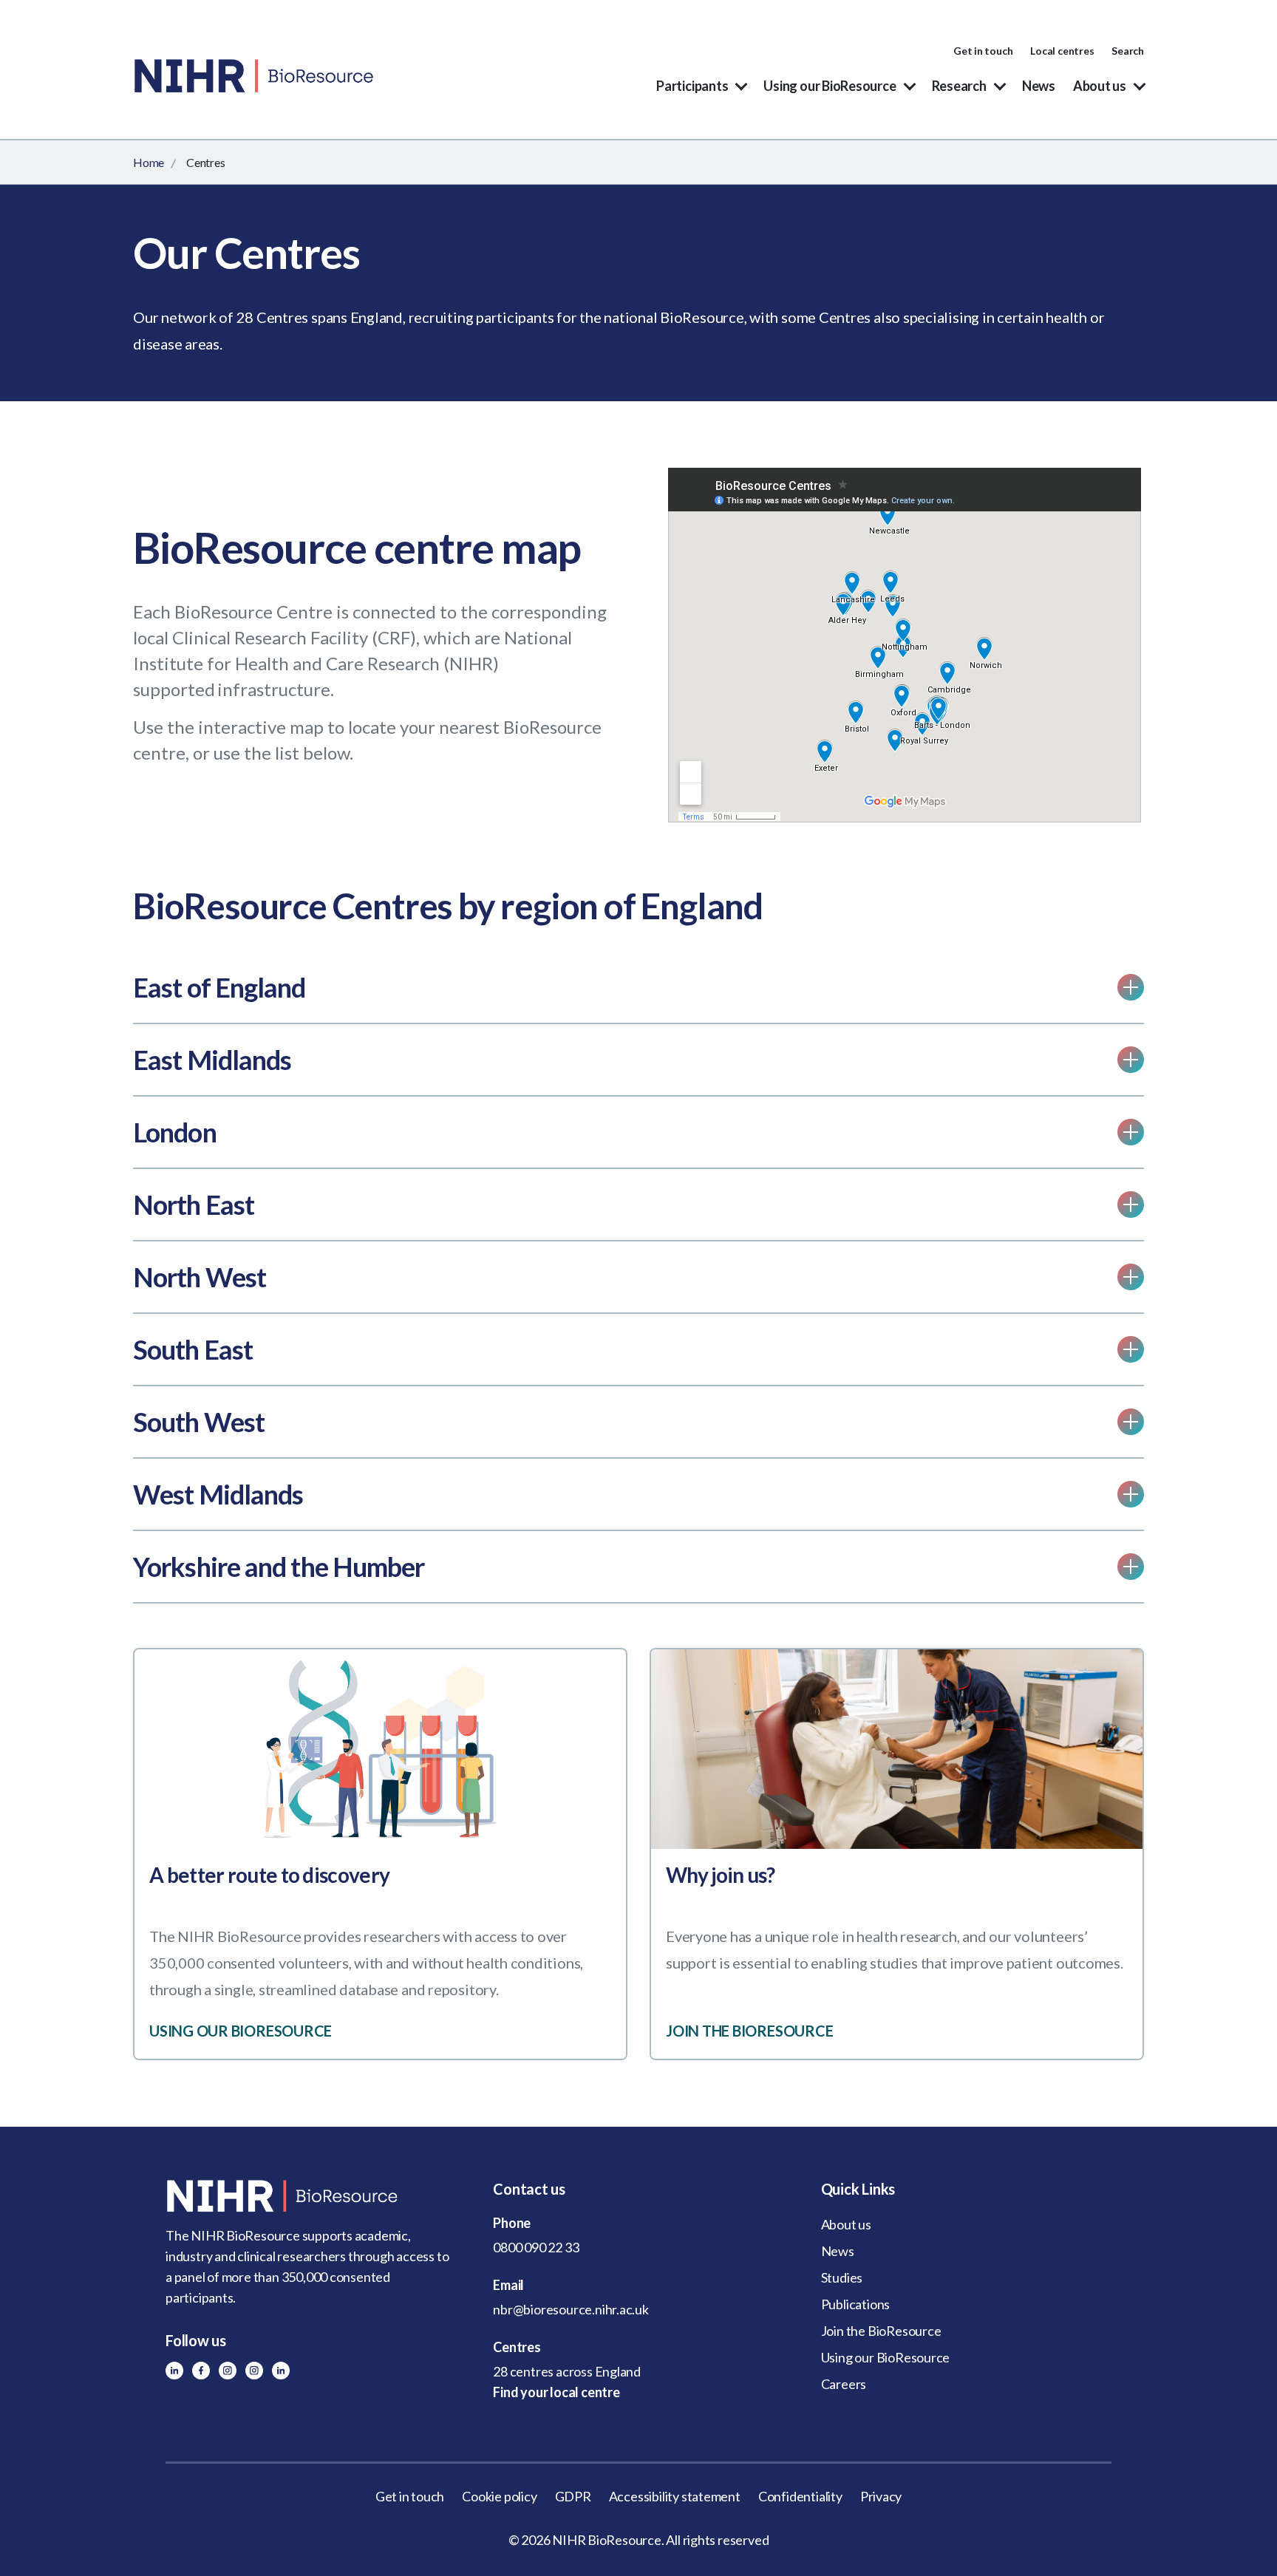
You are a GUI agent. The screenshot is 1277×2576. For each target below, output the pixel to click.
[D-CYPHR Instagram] (228, 2371)
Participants (692, 86)
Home (149, 162)
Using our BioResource (830, 86)
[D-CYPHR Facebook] (201, 2371)
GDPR (573, 2496)
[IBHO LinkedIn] (281, 2371)
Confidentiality (800, 2496)
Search (1128, 51)
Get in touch (983, 51)
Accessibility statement (675, 2496)
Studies (842, 2277)
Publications (855, 2304)
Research (959, 86)
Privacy (881, 2496)
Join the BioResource (881, 2331)
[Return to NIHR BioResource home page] (311, 2196)
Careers (844, 2384)
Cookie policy (499, 2496)
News (1039, 86)
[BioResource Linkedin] (174, 2371)
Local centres (1062, 51)
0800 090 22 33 (536, 2247)
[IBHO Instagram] (254, 2371)
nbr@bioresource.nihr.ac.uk (571, 2309)
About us (1100, 86)
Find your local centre (556, 2392)
